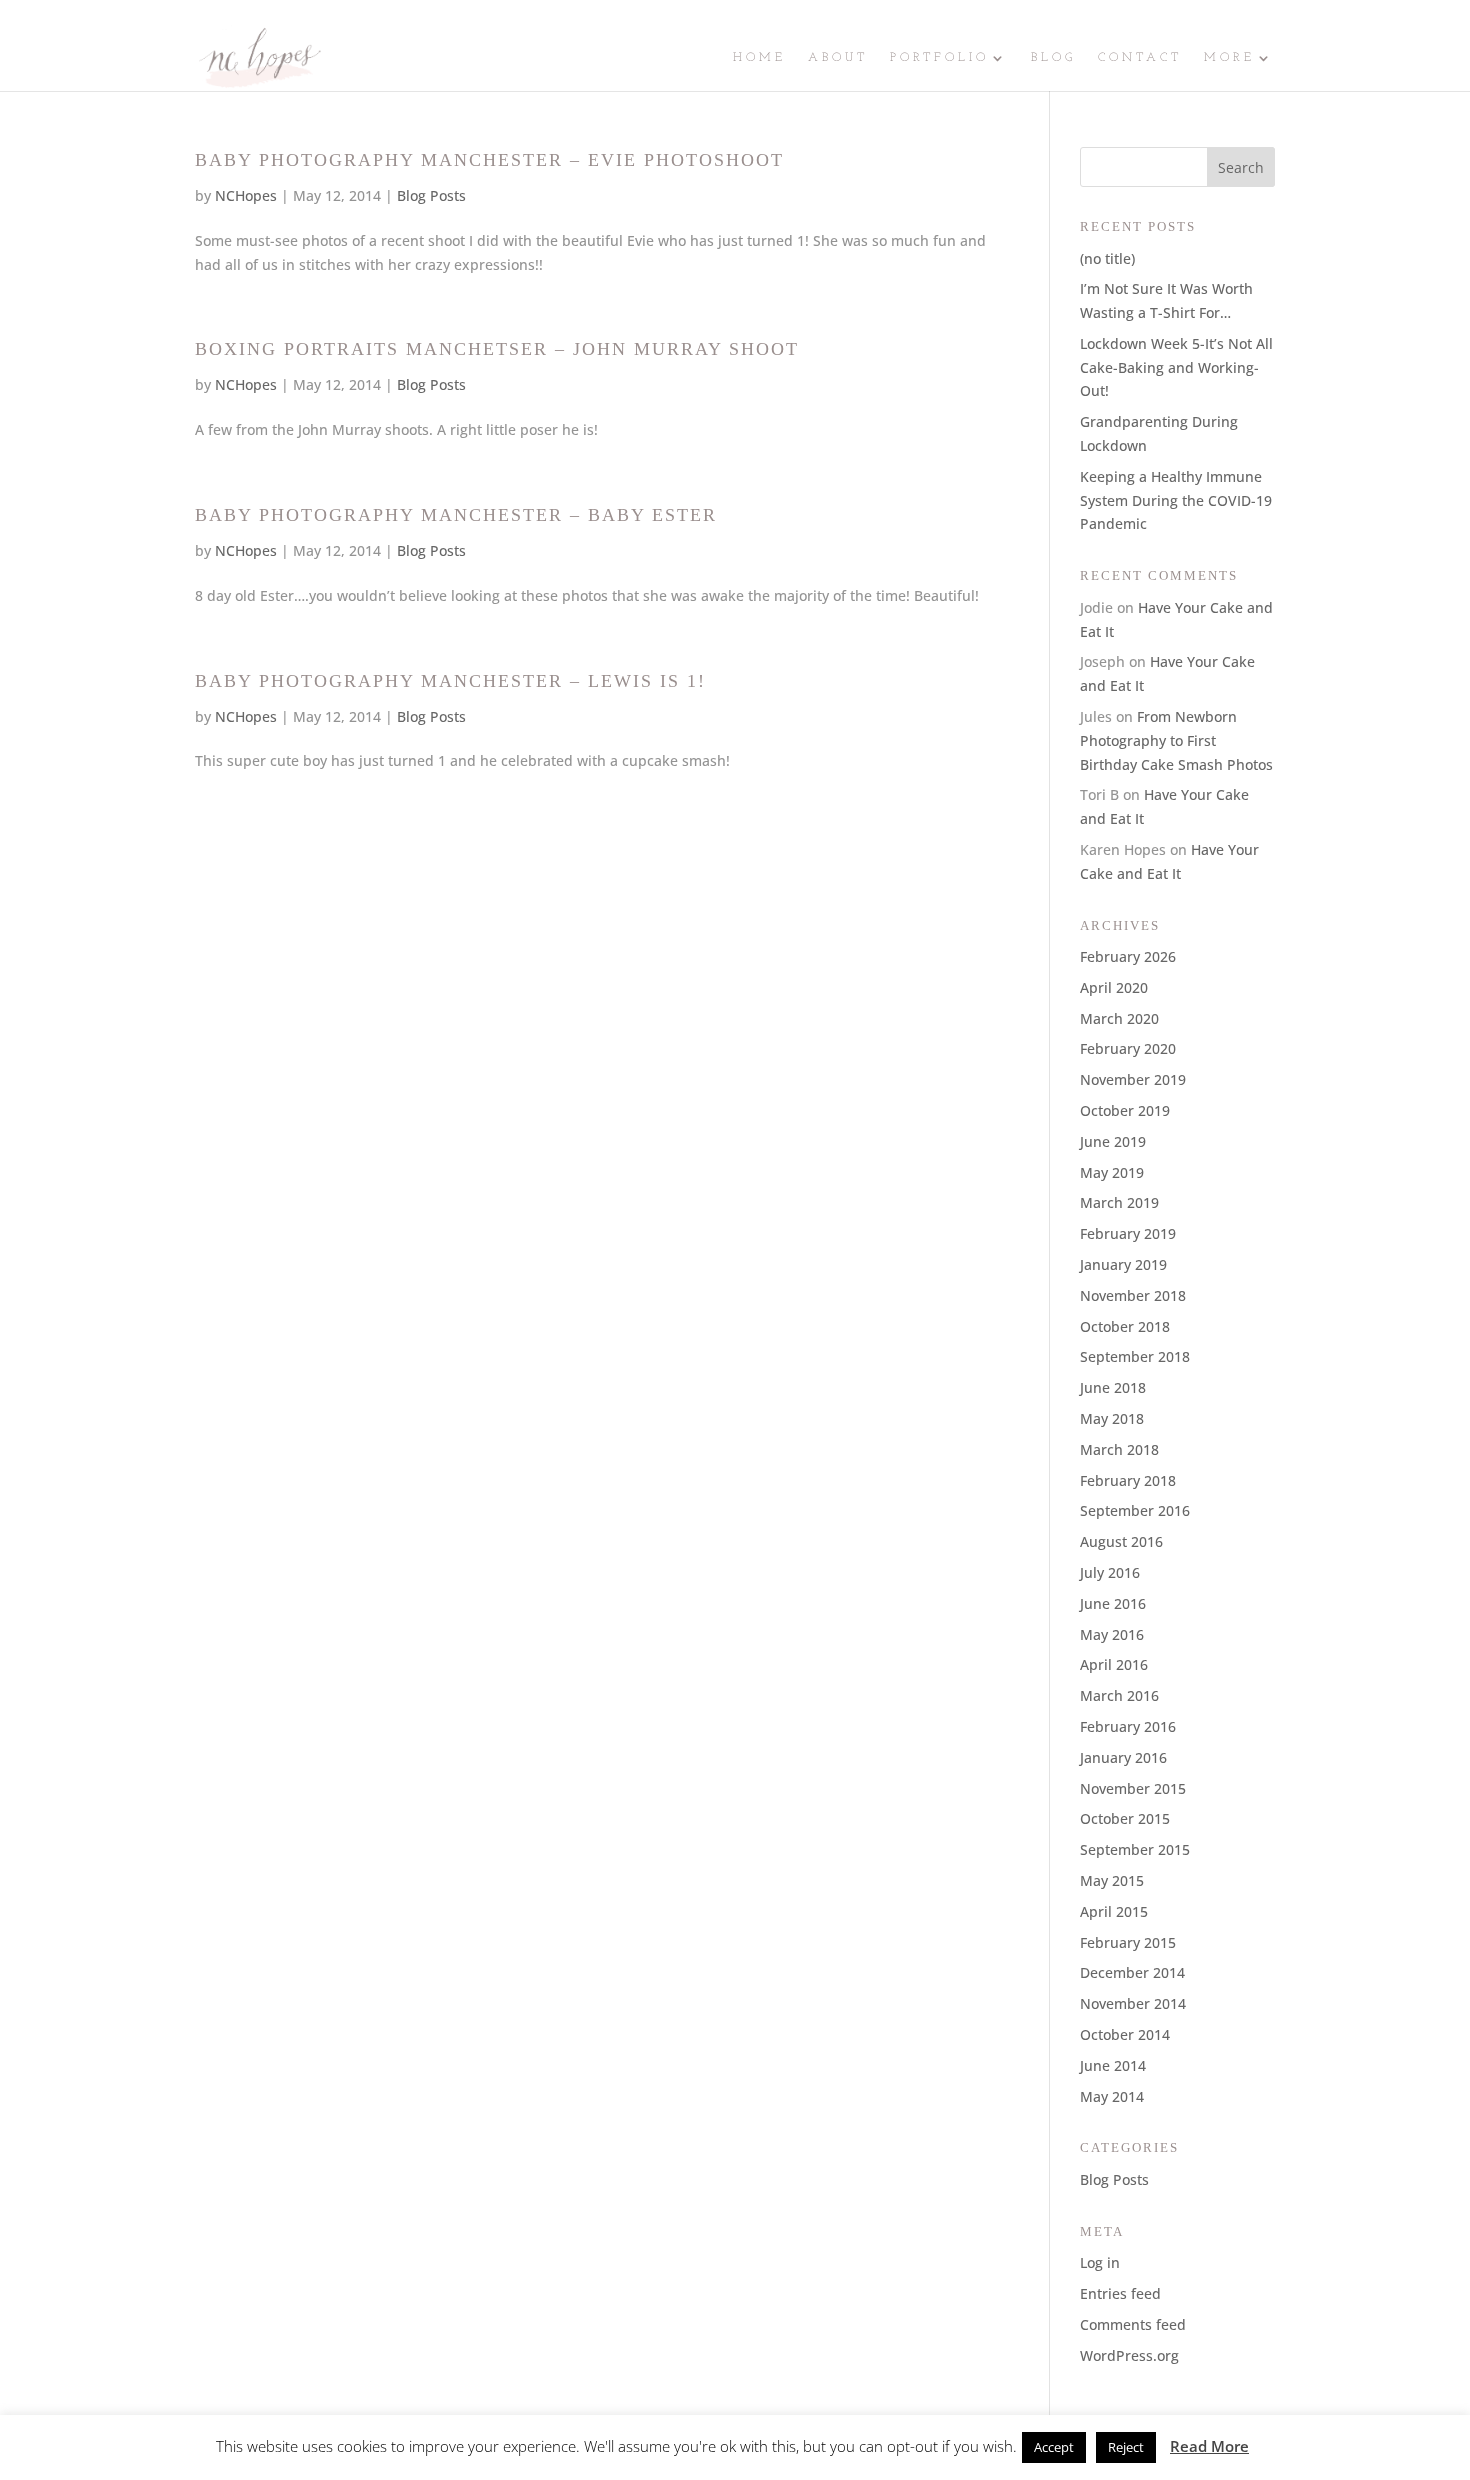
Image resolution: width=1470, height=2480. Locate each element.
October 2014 (1125, 2034)
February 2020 (1128, 1048)
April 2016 (1114, 1664)
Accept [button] (1054, 2447)
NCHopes (246, 195)
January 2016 (1123, 1757)
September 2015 (1135, 1849)
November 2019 (1133, 1079)
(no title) (1107, 258)
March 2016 (1119, 1695)
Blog (1053, 58)
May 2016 (1112, 1634)
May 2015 (1112, 1880)
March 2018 (1119, 1449)
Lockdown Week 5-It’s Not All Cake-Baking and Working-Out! (1176, 367)
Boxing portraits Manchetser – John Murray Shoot (497, 349)
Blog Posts (431, 195)
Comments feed (1133, 2324)
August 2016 (1121, 1541)
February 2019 (1128, 1233)
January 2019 (1123, 1264)
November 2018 (1133, 1295)
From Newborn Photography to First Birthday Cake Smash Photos (1176, 740)
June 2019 (1113, 1141)
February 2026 (1128, 956)
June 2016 (1113, 1603)
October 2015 (1125, 1818)
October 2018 (1125, 1326)
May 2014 (1112, 2096)
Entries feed (1120, 2293)
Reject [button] (1126, 2447)
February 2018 (1128, 1480)
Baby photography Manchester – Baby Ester (456, 515)
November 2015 (1133, 1788)
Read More (1209, 2446)
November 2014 (1133, 2003)
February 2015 (1128, 1942)
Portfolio (939, 58)
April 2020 (1114, 987)
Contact (1140, 58)
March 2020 (1119, 1018)
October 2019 (1125, 1110)
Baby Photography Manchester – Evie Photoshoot (489, 160)
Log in (1100, 2262)
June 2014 (1113, 2065)
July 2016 (1110, 1572)
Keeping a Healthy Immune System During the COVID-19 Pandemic (1176, 500)
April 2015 (1114, 1911)
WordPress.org (1129, 2355)
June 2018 (1113, 1387)
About (838, 58)
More (1229, 58)
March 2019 (1119, 1202)
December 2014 (1132, 1972)
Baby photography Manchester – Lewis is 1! (450, 681)
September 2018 (1135, 1356)
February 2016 (1128, 1726)
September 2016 (1135, 1510)
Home (759, 58)
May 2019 (1112, 1172)
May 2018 (1112, 1418)
